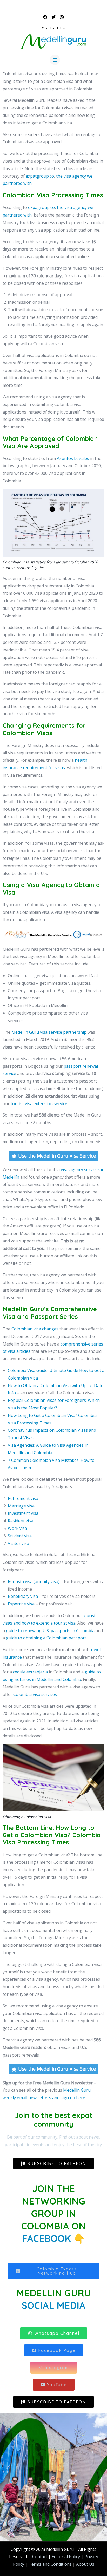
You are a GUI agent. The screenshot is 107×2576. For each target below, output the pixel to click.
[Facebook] (45, 17)
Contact (40, 2557)
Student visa (20, 1536)
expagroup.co (41, 207)
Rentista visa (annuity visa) (34, 1581)
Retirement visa (23, 1498)
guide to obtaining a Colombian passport (46, 1638)
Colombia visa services (35, 1694)
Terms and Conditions (50, 2564)
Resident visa (21, 1521)
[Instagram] (62, 17)
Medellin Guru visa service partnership (49, 1032)
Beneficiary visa (23, 1596)
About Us (85, 2564)
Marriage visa (21, 1506)
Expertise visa (21, 1604)
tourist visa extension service (39, 1104)
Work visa (17, 1528)
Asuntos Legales (73, 458)
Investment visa (23, 1513)
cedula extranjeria (30, 1672)
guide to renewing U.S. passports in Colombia (50, 1631)
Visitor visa (18, 1543)
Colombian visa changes (35, 1329)
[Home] (53, 42)
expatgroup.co (40, 176)
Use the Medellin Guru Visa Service (57, 1156)
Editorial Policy (66, 2557)
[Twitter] (53, 17)
